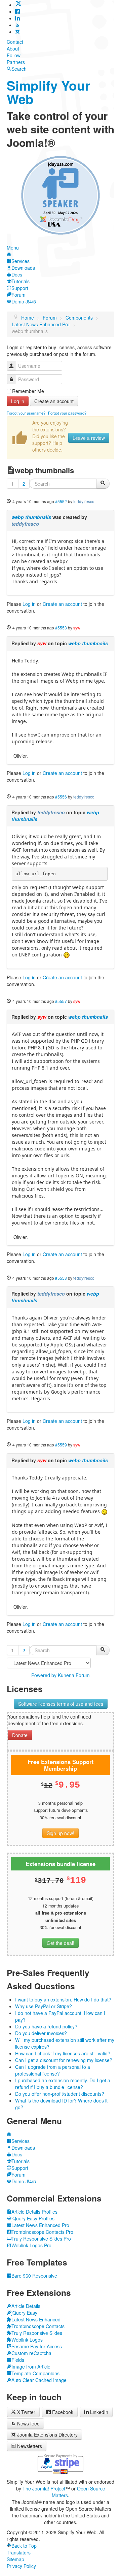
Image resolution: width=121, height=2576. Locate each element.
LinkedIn (99, 2412)
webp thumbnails (31, 517)
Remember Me (28, 391)
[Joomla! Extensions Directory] (17, 32)
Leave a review (89, 438)
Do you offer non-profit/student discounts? (60, 2094)
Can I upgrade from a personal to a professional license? (53, 2070)
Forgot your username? (26, 413)
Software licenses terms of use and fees (61, 1704)
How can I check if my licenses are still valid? (63, 2053)
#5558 (61, 1278)
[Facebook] (17, 11)
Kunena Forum (74, 1675)
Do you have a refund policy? (46, 2026)
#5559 (61, 1445)
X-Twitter (26, 2412)
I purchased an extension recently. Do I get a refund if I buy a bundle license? (63, 2084)
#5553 (61, 628)
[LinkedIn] (17, 18)
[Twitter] (18, 5)
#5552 (61, 501)
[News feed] (17, 25)
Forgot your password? (67, 413)
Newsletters (30, 2446)
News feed (28, 2423)
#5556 (61, 797)
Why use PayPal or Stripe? (44, 2006)
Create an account (54, 401)
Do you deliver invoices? (41, 2033)
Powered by (44, 1675)
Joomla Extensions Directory (47, 2435)
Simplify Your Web (48, 92)
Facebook (63, 2412)
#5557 (61, 1001)
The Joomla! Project (44, 2488)
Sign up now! (61, 1833)
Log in (18, 401)
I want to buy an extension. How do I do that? (63, 1999)
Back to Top (24, 2546)
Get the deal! (61, 1943)
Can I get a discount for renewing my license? (64, 2060)
